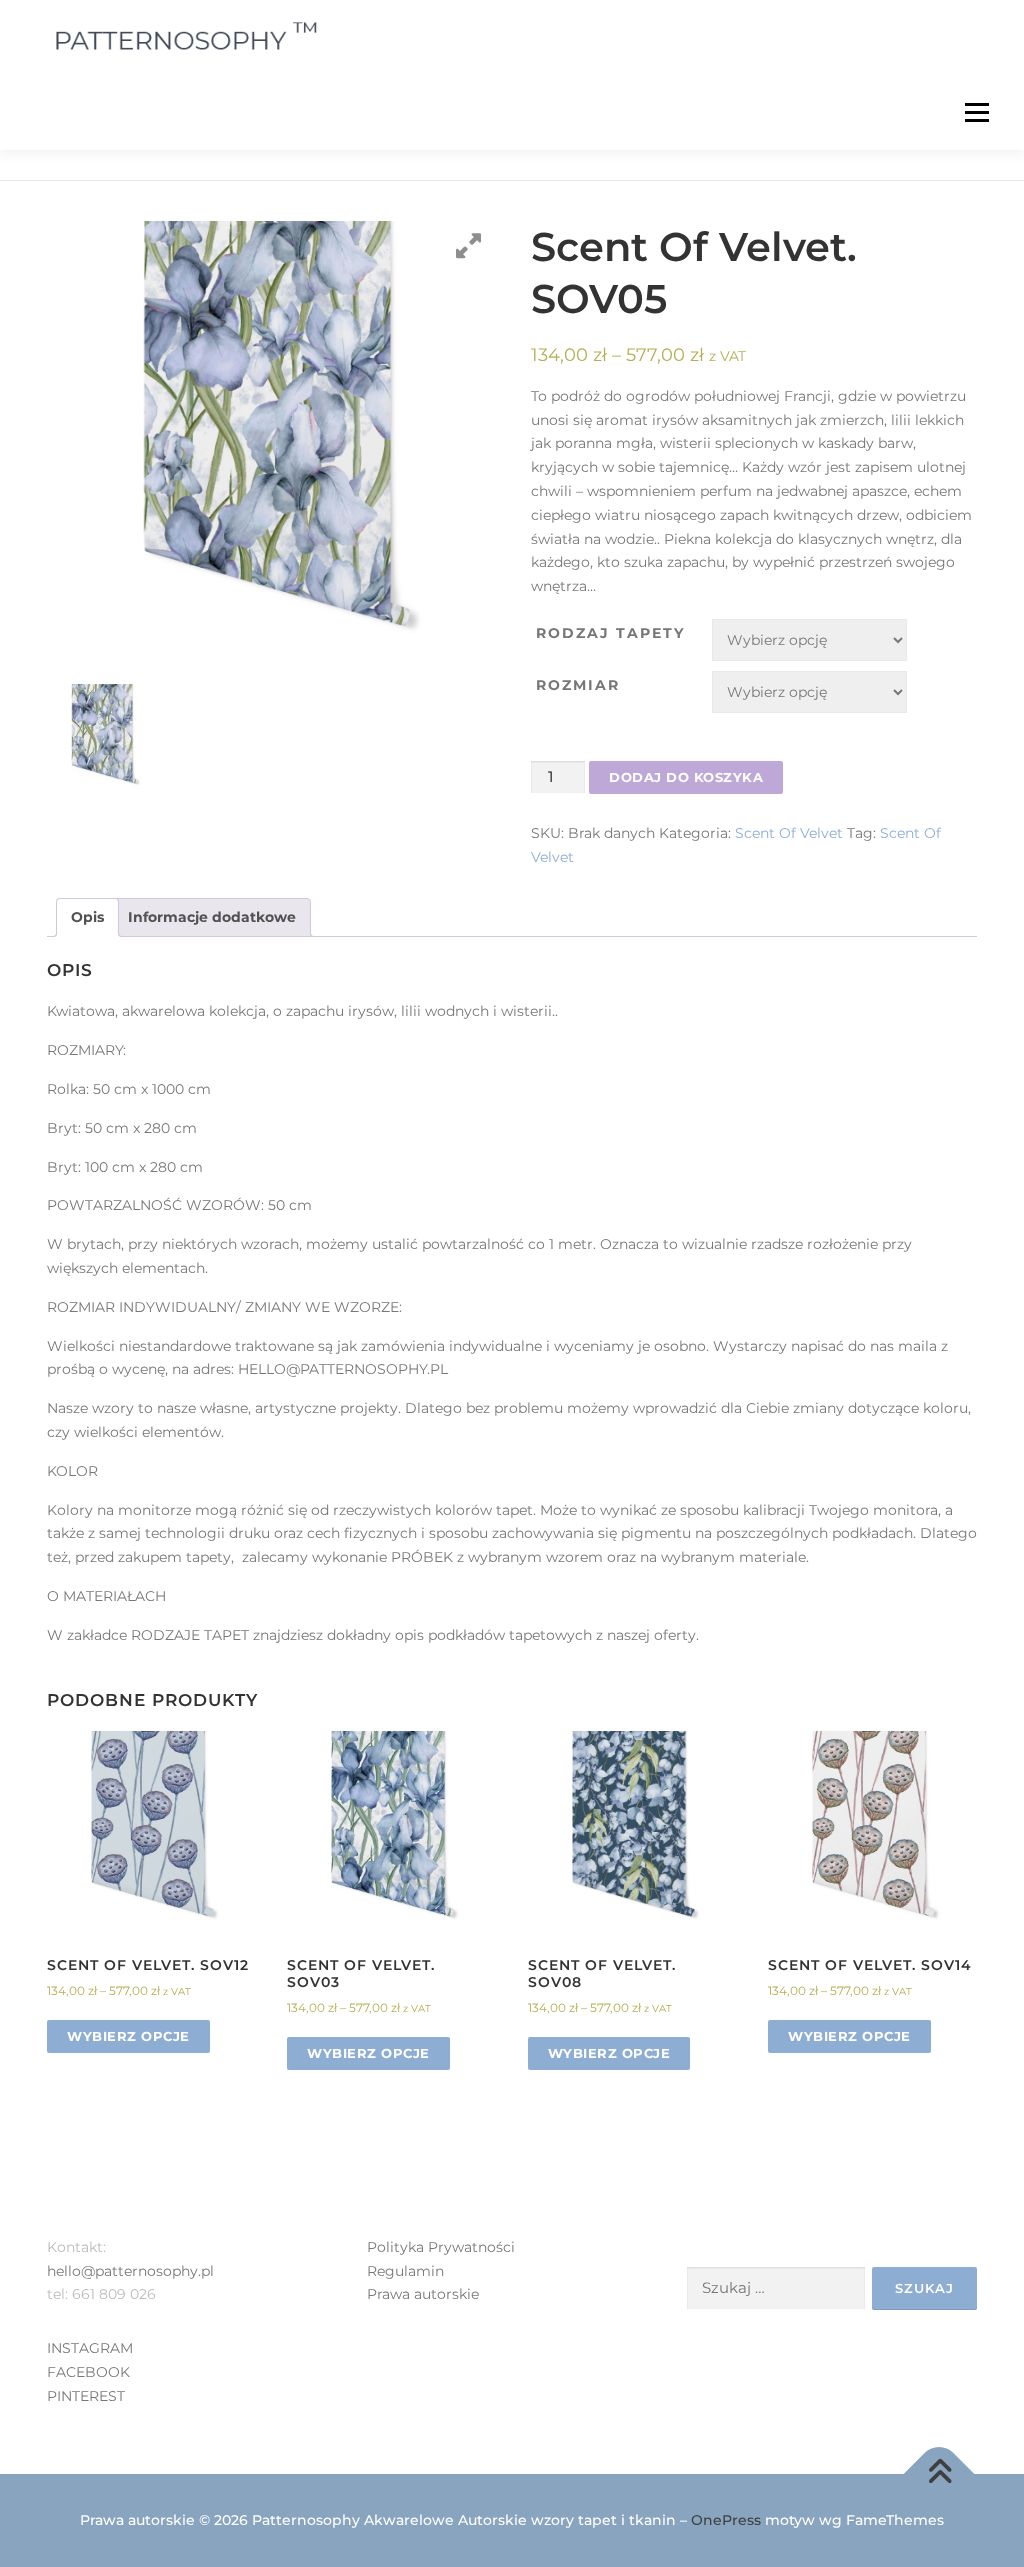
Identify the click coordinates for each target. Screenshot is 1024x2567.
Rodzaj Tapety (610, 633)
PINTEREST (86, 2396)
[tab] (87, 918)
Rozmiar (578, 685)
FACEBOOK (88, 2372)
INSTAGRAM (90, 2348)
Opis (87, 917)
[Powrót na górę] (939, 2473)
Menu (976, 112)
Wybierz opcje (128, 2036)
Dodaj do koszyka (686, 777)
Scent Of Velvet (789, 833)
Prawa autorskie (423, 2294)
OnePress (726, 2520)
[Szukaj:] (776, 2288)
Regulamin (405, 2271)
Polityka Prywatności (441, 2247)
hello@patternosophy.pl (130, 2271)
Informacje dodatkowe (212, 917)
